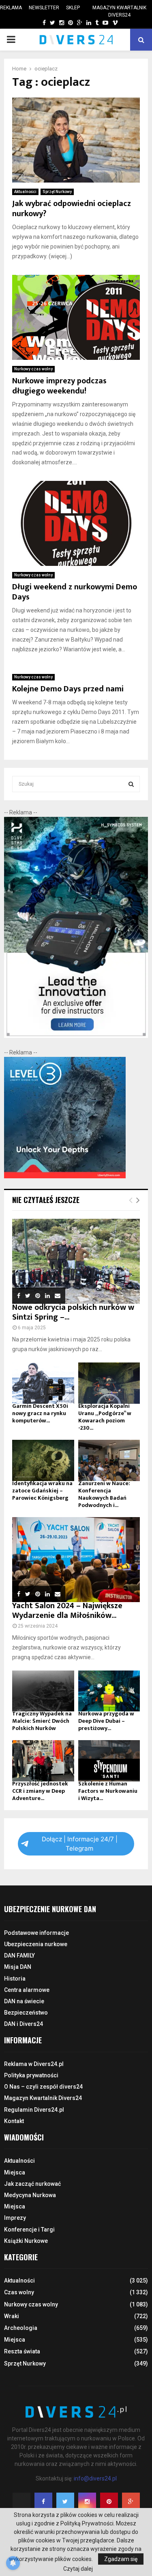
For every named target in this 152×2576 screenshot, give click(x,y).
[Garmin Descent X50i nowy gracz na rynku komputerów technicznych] (43, 1383)
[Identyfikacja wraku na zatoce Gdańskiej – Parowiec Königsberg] (43, 1460)
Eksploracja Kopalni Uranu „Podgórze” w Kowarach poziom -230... (105, 1417)
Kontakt (14, 2121)
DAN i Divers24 (24, 2024)
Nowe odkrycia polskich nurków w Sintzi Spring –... (73, 1312)
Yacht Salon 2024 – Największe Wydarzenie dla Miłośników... (67, 1611)
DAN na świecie (24, 2001)
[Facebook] (43, 2502)
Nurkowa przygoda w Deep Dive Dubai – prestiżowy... (106, 1721)
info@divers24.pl (95, 2478)
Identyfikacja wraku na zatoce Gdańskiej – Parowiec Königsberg (42, 1491)
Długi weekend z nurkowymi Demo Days (75, 592)
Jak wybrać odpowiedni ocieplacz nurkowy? (72, 209)
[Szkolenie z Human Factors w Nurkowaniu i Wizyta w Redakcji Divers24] (109, 1761)
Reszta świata (22, 2351)
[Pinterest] (109, 2502)
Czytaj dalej (78, 2569)
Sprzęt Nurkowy (57, 192)
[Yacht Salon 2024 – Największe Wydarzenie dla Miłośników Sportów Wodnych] (76, 1560)
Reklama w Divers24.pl (34, 2064)
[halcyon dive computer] (76, 1036)
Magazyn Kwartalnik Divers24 (119, 11)
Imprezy (15, 2218)
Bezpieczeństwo (26, 2013)
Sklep (73, 8)
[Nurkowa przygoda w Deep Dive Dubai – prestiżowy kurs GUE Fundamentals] (109, 1691)
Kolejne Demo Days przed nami (68, 689)
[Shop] (36, 23)
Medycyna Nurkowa (30, 2195)
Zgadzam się (121, 2559)
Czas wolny (19, 2292)
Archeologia (21, 2328)
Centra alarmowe (27, 1990)
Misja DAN (18, 1967)
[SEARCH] (131, 784)
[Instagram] (87, 2502)
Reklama (11, 8)
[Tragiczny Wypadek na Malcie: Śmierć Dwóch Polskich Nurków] (43, 1691)
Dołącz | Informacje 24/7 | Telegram (80, 1844)
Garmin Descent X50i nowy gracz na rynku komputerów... (40, 1413)
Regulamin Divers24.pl (34, 2110)
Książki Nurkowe (26, 2241)
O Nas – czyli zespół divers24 (43, 2087)
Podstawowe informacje (36, 1933)
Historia (15, 1979)
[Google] (131, 2502)
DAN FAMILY (19, 1955)
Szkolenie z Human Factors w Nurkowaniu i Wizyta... (108, 1791)
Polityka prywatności (31, 2075)
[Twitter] (65, 2502)
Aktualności (25, 192)
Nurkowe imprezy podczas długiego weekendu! (59, 386)
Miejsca (15, 2172)
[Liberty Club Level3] (65, 1176)
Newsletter (44, 8)
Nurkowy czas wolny (33, 369)
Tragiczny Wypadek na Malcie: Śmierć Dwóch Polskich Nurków (42, 1721)
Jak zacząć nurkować (32, 2184)
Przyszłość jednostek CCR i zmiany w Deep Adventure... (40, 1791)
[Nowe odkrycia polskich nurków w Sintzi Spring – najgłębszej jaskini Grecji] (76, 1261)
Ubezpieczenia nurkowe (36, 1944)
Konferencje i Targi (29, 2230)
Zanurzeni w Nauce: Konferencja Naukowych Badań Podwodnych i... (104, 1494)
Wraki (12, 2316)
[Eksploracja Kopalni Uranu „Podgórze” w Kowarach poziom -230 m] (109, 1383)
